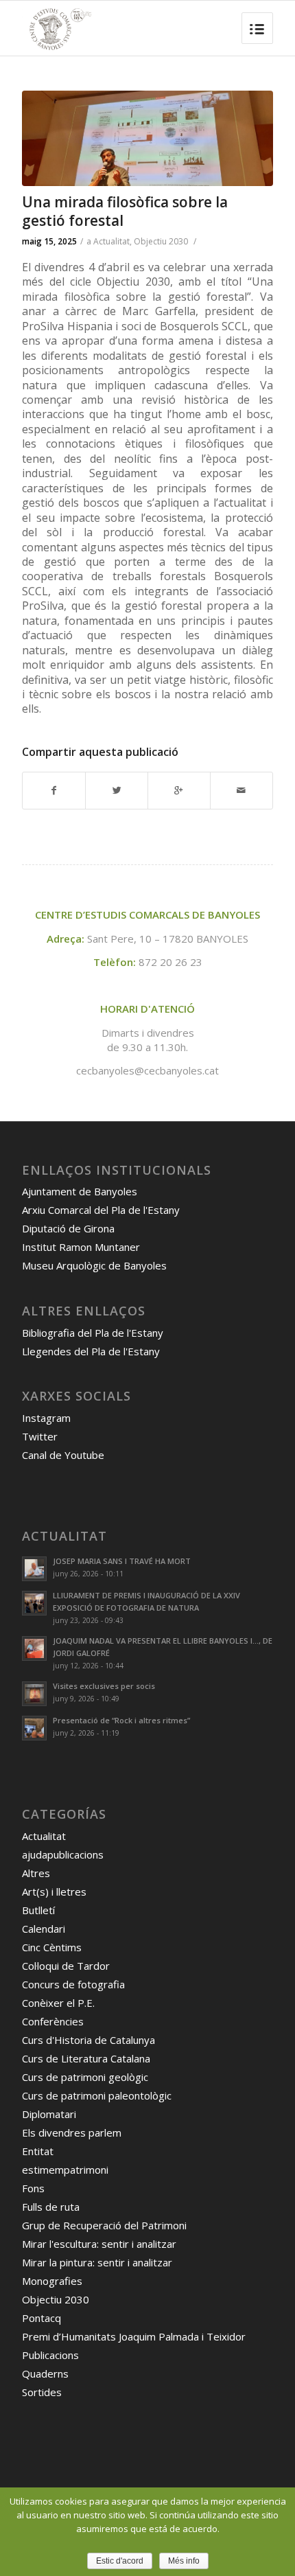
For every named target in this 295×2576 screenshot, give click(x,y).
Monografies (52, 2281)
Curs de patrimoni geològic (85, 2077)
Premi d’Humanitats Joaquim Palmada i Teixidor (134, 2336)
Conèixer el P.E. (58, 2003)
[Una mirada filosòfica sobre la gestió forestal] (147, 138)
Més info (184, 2561)
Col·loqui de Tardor (66, 1966)
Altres (36, 1873)
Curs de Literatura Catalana (86, 2058)
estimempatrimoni (65, 2170)
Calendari (44, 1929)
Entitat (38, 2151)
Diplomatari (49, 2114)
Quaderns (45, 2373)
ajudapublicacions (63, 1854)
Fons (33, 2188)
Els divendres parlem (72, 2132)
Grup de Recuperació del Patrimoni (104, 2225)
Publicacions (50, 2355)
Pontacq (42, 2318)
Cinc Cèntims (52, 1947)
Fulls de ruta (51, 2207)
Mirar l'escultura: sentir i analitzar (99, 2244)
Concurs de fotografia (73, 1984)
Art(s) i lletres (54, 1891)
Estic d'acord (120, 2561)
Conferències (53, 2021)
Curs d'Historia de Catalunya (88, 2040)
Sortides (42, 2392)
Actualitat (111, 241)
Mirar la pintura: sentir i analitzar (97, 2262)
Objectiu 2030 (161, 241)
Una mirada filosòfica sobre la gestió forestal (125, 211)
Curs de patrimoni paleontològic (97, 2095)
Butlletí (38, 1910)
